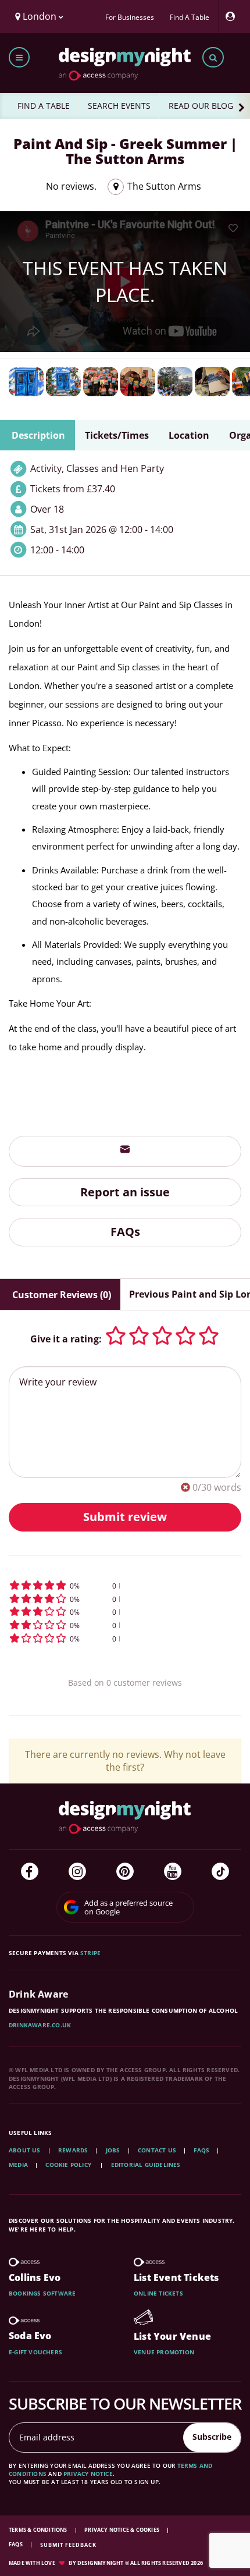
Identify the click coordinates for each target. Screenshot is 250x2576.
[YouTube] (173, 1871)
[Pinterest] (125, 1871)
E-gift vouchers (35, 2352)
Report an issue (125, 1192)
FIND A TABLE (44, 106)
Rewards (73, 2150)
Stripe (90, 1953)
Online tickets (158, 2293)
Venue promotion (164, 2352)
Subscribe (212, 2437)
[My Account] (233, 17)
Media (18, 2165)
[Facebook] (30, 1871)
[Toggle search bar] (213, 57)
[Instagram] (77, 1871)
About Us (25, 2150)
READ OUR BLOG (201, 106)
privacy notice (88, 2474)
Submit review (125, 1517)
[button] (125, 1585)
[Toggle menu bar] (19, 57)
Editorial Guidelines (146, 2165)
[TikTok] (220, 1871)
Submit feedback (68, 2545)
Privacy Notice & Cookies (122, 2530)
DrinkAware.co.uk (40, 2025)
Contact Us (157, 2150)
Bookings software (42, 2293)
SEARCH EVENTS (119, 106)
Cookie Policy (69, 2165)
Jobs (113, 2150)
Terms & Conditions (39, 2530)
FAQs (125, 1232)
